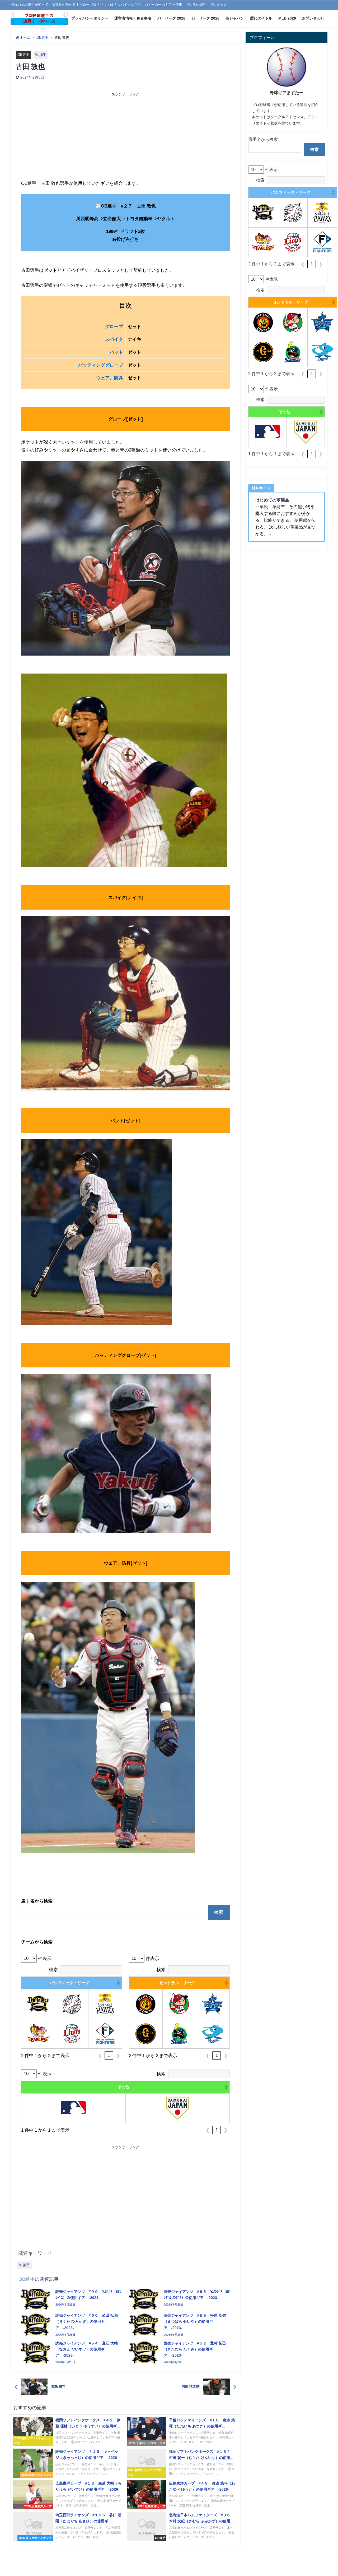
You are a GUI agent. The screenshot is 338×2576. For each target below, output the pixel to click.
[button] (118, 1983)
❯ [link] (118, 2056)
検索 (219, 1912)
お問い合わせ (313, 18)
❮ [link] (100, 2056)
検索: (54, 1969)
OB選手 (23, 55)
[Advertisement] (73, 137)
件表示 (45, 1958)
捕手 (43, 55)
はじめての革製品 (272, 500)
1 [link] (109, 2055)
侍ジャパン (235, 18)
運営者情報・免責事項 (133, 18)
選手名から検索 (263, 139)
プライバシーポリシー (90, 18)
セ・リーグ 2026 (205, 18)
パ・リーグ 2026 (171, 18)
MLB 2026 (287, 18)
